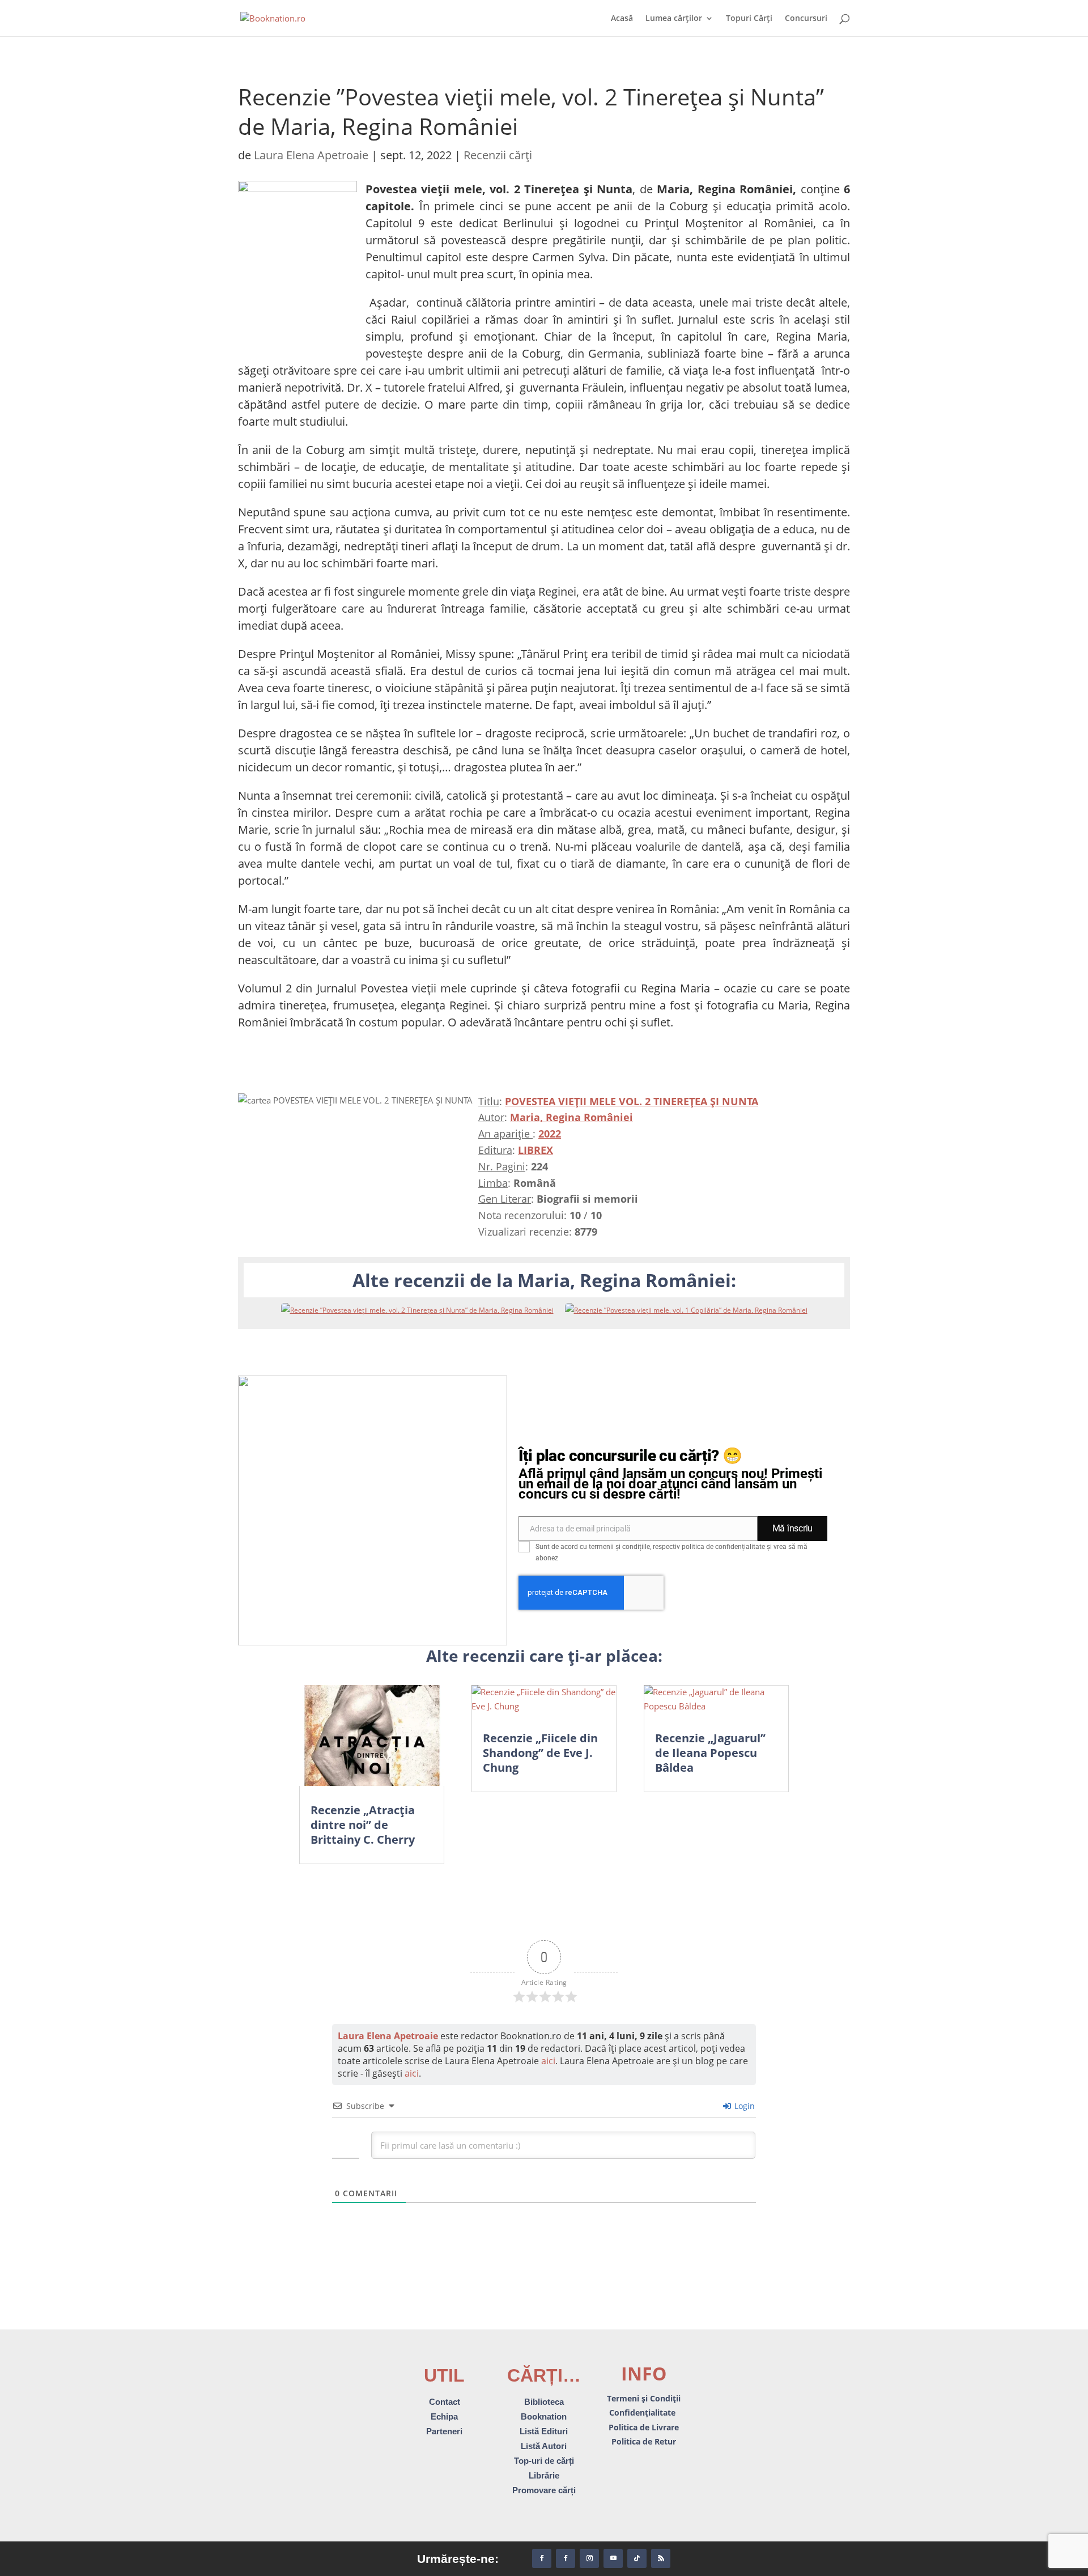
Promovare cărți (544, 2490)
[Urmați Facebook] (542, 2558)
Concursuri (806, 19)
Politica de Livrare (644, 2427)
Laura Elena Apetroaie (311, 155)
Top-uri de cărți (544, 2461)
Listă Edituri (544, 2431)
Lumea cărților (674, 19)
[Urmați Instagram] (589, 2558)
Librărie (544, 2475)
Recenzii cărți (498, 155)
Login (743, 2106)
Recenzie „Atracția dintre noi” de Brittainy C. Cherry (363, 1825)
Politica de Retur (644, 2441)
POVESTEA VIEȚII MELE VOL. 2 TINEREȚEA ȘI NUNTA (632, 1101)
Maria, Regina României (571, 1117)
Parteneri (444, 2431)
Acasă (622, 19)
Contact (445, 2402)
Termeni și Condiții (644, 2398)
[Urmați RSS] (661, 2558)
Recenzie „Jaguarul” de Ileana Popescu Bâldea (710, 1753)
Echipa (444, 2416)
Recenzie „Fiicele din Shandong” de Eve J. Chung (540, 1753)
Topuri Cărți (749, 19)
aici (548, 2061)
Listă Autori (544, 2446)
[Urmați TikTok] (637, 2558)
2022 (550, 1134)
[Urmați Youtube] (613, 2558)
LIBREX (535, 1150)
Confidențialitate (643, 2412)
